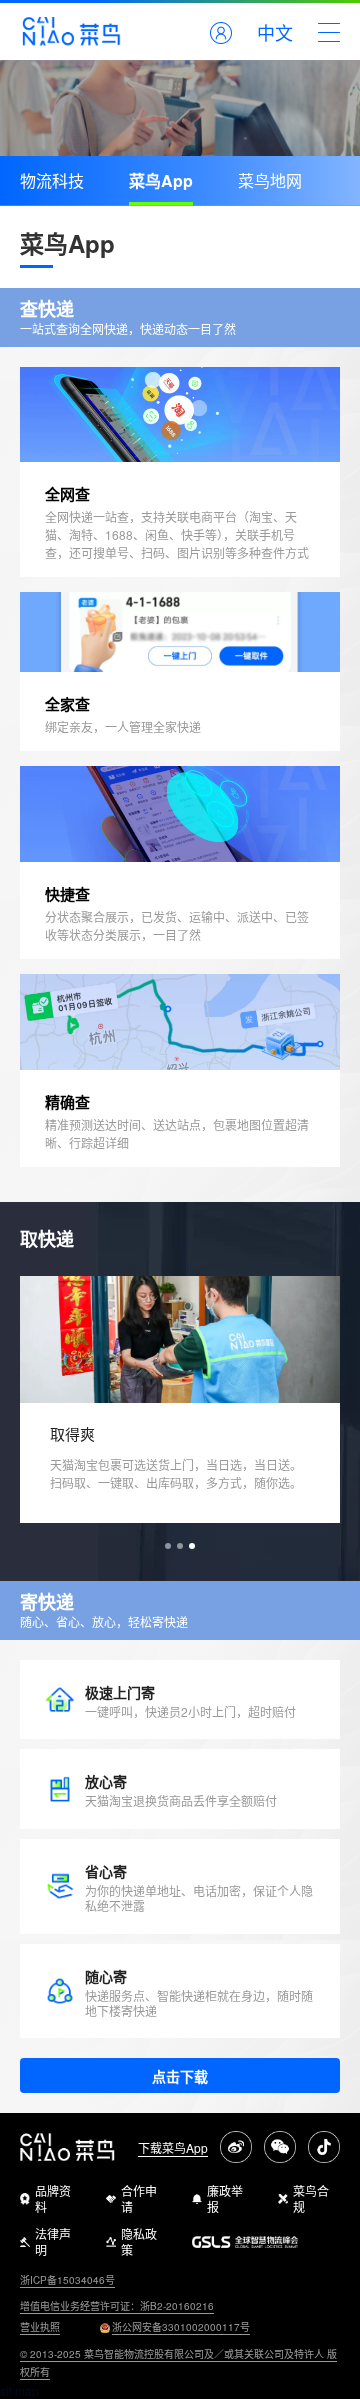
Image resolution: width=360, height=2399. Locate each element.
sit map (19, 2391)
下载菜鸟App (173, 2148)
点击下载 (180, 2076)
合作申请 (139, 2198)
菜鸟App (161, 180)
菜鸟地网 (270, 180)
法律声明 (53, 2241)
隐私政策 (139, 2241)
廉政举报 (225, 2198)
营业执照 (40, 2327)
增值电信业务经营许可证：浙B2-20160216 (117, 2306)
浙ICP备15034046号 (67, 2280)
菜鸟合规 (311, 2198)
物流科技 (52, 180)
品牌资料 (53, 2198)
